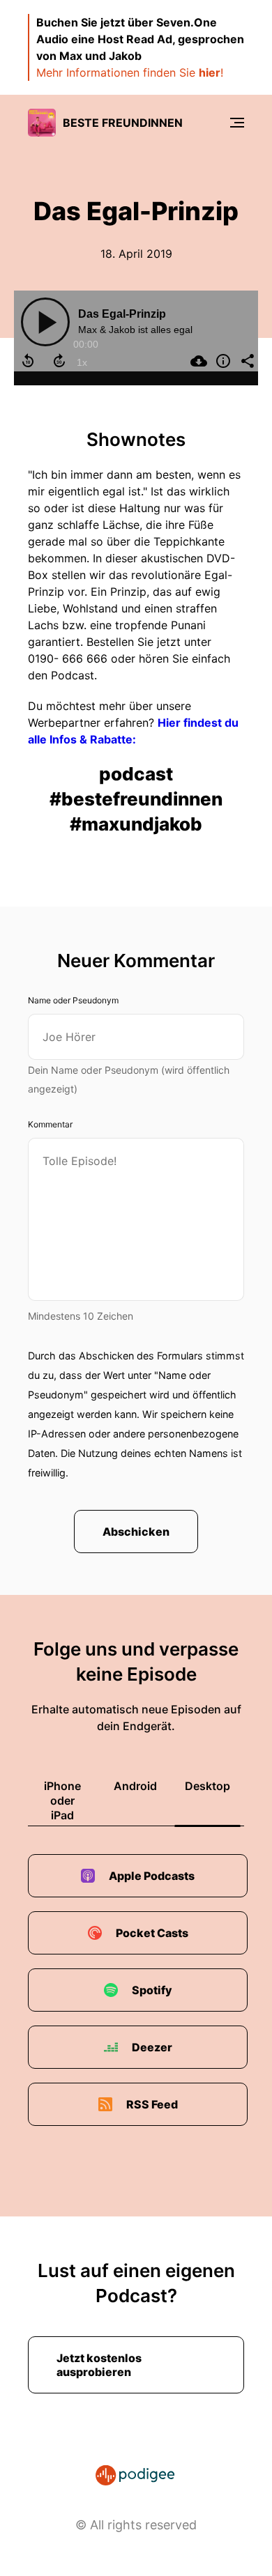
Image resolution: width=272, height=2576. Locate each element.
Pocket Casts (152, 1933)
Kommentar (50, 1124)
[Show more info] (221, 361)
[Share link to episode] (246, 361)
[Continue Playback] (45, 322)
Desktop (207, 1786)
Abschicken (136, 1532)
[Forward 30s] (59, 361)
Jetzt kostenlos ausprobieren (99, 2365)
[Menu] (237, 123)
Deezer (152, 2047)
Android (135, 1786)
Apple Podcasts (152, 1876)
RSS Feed (152, 2104)
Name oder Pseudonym (73, 1000)
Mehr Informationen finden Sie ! (130, 72)
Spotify (152, 1990)
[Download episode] (197, 361)
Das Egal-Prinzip (122, 314)
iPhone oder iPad (62, 1800)
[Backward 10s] (28, 361)
